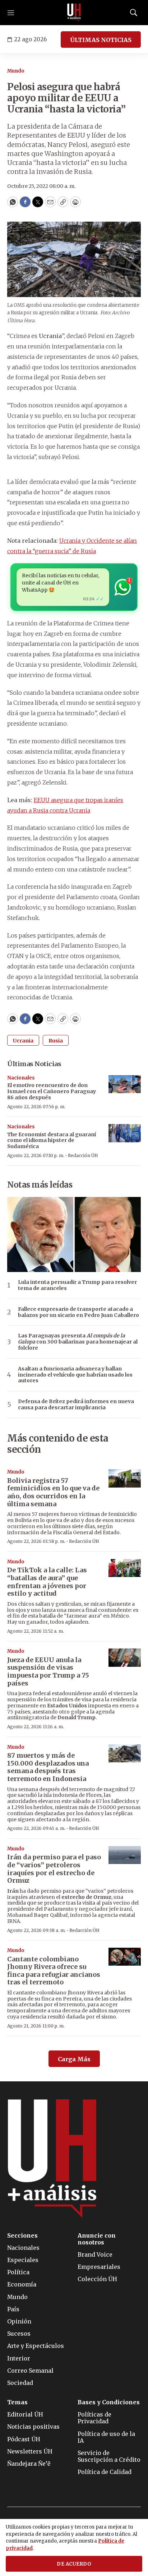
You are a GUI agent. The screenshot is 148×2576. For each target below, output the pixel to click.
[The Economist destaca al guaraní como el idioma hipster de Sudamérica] (125, 1133)
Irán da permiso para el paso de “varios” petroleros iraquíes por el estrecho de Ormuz (54, 1869)
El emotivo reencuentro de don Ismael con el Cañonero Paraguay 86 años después (52, 1091)
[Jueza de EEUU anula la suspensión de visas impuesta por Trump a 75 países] (125, 1658)
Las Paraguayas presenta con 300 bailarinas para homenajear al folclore (78, 1342)
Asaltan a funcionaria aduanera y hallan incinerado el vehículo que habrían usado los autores (75, 1375)
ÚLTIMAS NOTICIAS (101, 40)
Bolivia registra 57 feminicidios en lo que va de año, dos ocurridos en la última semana (53, 1492)
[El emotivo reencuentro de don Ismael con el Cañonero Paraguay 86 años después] (125, 1084)
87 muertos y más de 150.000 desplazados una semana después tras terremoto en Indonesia (48, 1767)
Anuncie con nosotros (97, 2239)
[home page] (74, 13)
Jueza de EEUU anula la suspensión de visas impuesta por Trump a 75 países (48, 1671)
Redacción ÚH (83, 1155)
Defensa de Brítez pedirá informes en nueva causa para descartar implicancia (76, 1405)
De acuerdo (74, 2564)
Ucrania (23, 1041)
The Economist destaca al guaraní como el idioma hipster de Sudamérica (52, 1141)
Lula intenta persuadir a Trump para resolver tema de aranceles (77, 1285)
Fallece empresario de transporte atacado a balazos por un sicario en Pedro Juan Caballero (78, 1312)
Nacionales (21, 1078)
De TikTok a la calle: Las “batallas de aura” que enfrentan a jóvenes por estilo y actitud (47, 1582)
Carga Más (74, 2059)
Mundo (16, 71)
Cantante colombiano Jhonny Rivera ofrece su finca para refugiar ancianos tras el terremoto (54, 1971)
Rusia (56, 1041)
